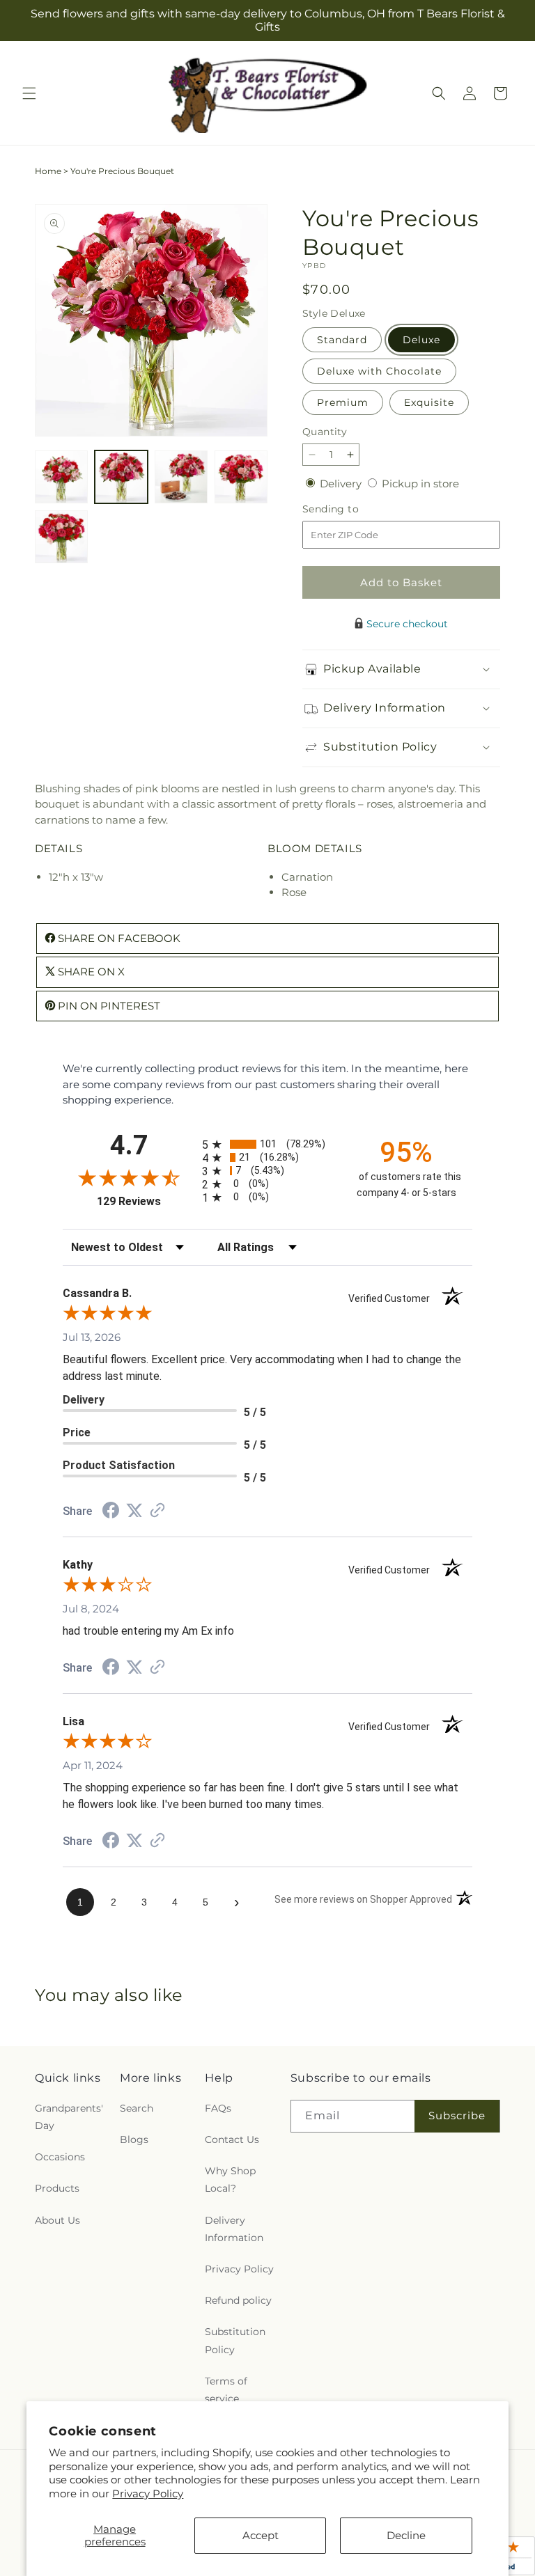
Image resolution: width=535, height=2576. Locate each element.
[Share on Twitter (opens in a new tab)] (134, 1510)
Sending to (351, 509)
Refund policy (238, 2300)
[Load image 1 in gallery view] (61, 477)
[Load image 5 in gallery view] (61, 537)
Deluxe (421, 340)
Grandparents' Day (69, 2117)
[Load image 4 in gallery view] (241, 477)
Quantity (325, 432)
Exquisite (429, 402)
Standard (342, 340)
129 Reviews (146, 1201)
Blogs (134, 2139)
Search (137, 2108)
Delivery (342, 484)
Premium (343, 402)
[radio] (267, 1144)
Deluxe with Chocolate (379, 371)
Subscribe (457, 2115)
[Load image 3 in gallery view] (181, 477)
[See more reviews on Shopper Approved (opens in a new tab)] (157, 1511)
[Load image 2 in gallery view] (121, 477)
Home (48, 171)
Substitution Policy (235, 2340)
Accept (261, 2535)
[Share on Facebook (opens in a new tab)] (111, 1512)
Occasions (60, 2157)
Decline (406, 2535)
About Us (57, 2220)
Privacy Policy (148, 2493)
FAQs (218, 2108)
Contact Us (232, 2139)
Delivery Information (234, 2229)
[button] (29, 93)
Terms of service (226, 2390)
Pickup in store (420, 484)
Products (57, 2188)
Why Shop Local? (230, 2180)
